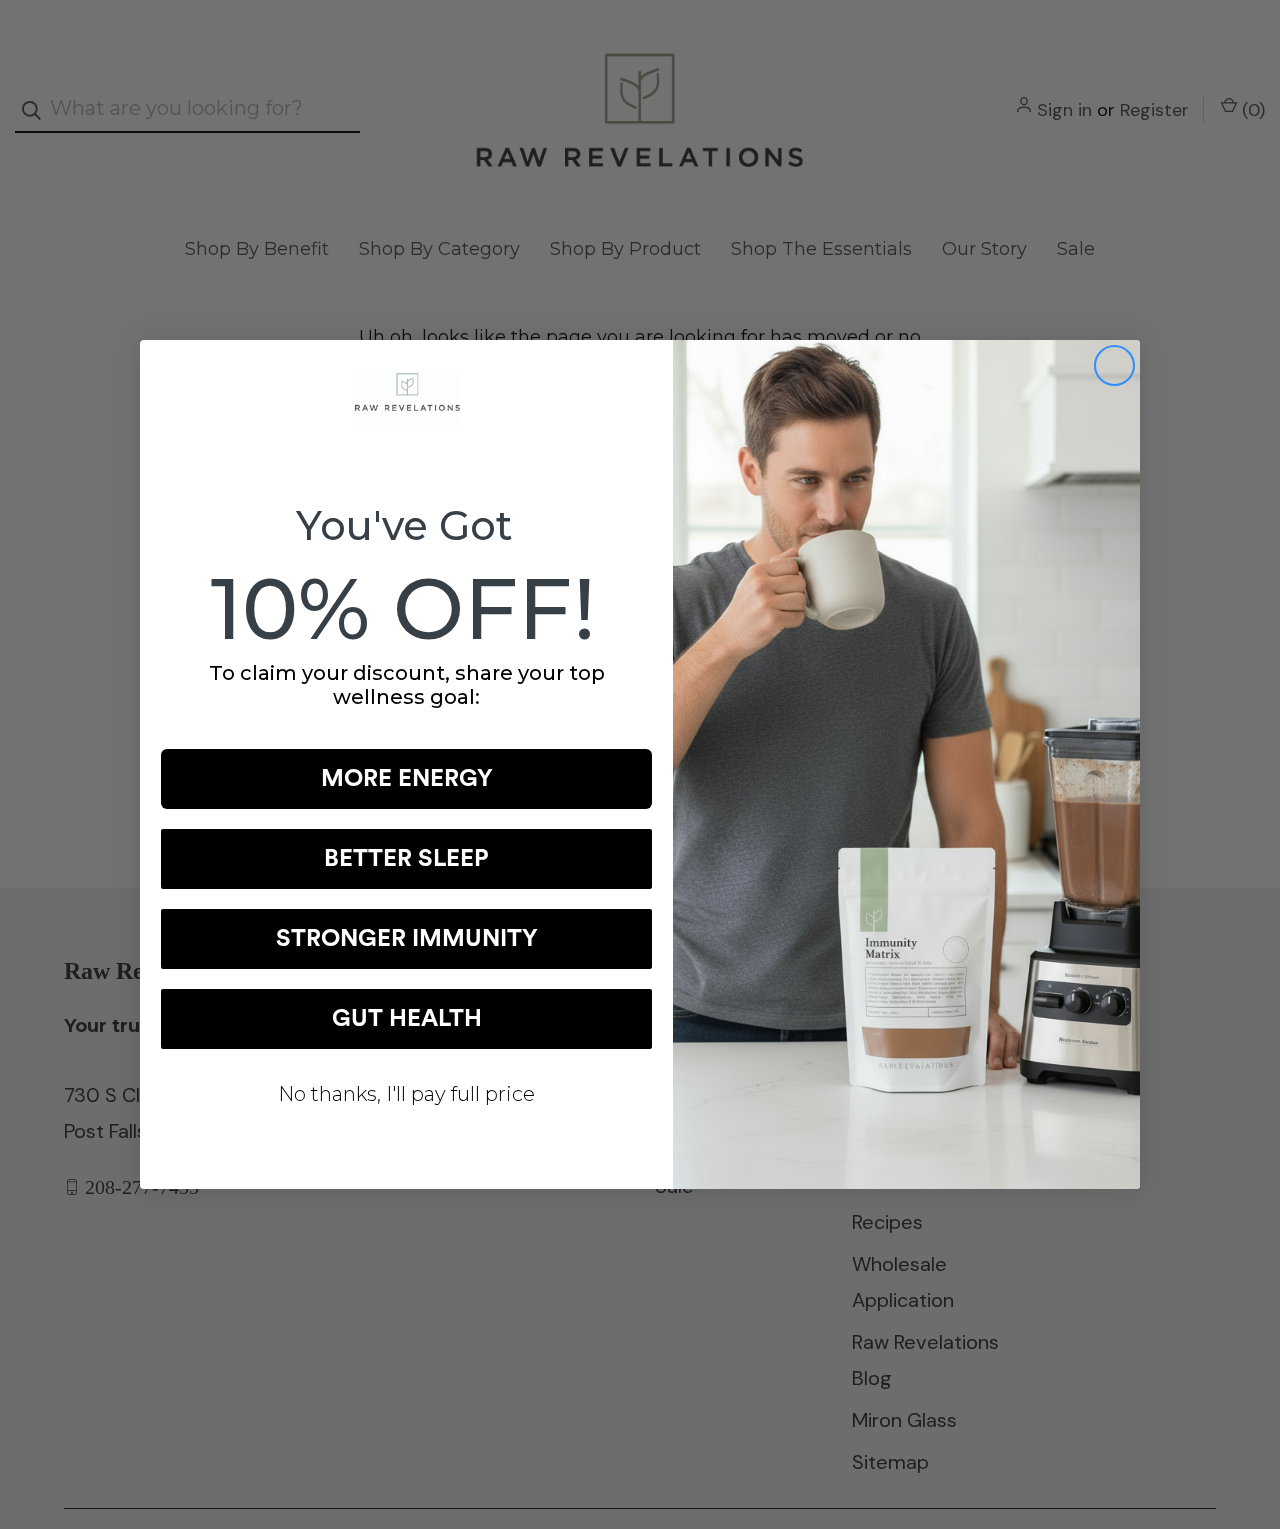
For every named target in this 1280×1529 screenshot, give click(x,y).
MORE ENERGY (407, 779)
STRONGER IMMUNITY (407, 939)
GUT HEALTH (407, 1019)
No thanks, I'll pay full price (406, 1094)
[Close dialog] (1114, 365)
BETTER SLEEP (406, 859)
